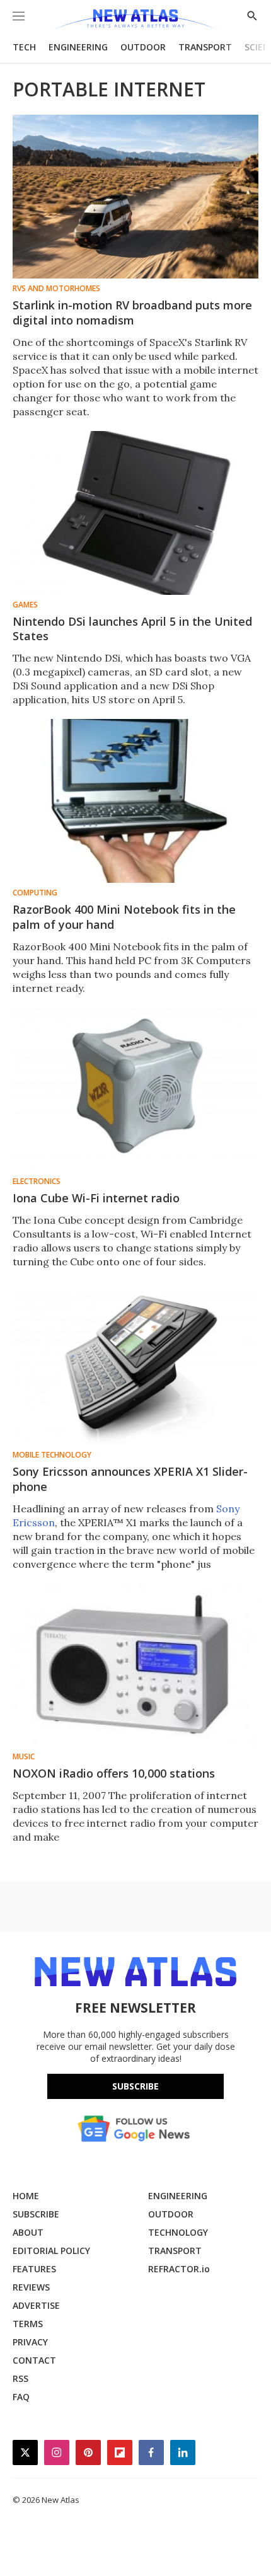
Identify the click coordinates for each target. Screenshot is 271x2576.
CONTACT (34, 2360)
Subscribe (135, 2086)
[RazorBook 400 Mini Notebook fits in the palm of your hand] (135, 801)
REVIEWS (31, 2287)
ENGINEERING (78, 47)
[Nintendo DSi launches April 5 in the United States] (135, 513)
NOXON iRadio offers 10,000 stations (114, 1773)
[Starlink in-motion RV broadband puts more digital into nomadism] (135, 197)
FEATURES (34, 2269)
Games (25, 605)
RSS (20, 2378)
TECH (24, 47)
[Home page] (135, 20)
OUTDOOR (143, 47)
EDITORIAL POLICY (51, 2251)
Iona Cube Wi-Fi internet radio (96, 1198)
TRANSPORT (205, 47)
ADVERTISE (36, 2305)
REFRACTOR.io (179, 2269)
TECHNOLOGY (178, 2232)
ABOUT (28, 2232)
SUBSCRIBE (36, 2214)
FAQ (21, 2397)
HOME (26, 2196)
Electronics (37, 1182)
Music (24, 1757)
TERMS (28, 2324)
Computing (35, 893)
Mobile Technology (52, 1455)
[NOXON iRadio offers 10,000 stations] (135, 1665)
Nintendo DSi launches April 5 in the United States (132, 629)
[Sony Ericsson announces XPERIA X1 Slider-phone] (135, 1363)
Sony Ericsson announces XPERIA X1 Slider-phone (130, 1479)
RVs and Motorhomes (56, 289)
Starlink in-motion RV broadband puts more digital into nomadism (132, 313)
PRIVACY (30, 2342)
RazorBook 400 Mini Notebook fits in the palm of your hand (124, 917)
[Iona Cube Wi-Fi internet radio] (135, 1090)
